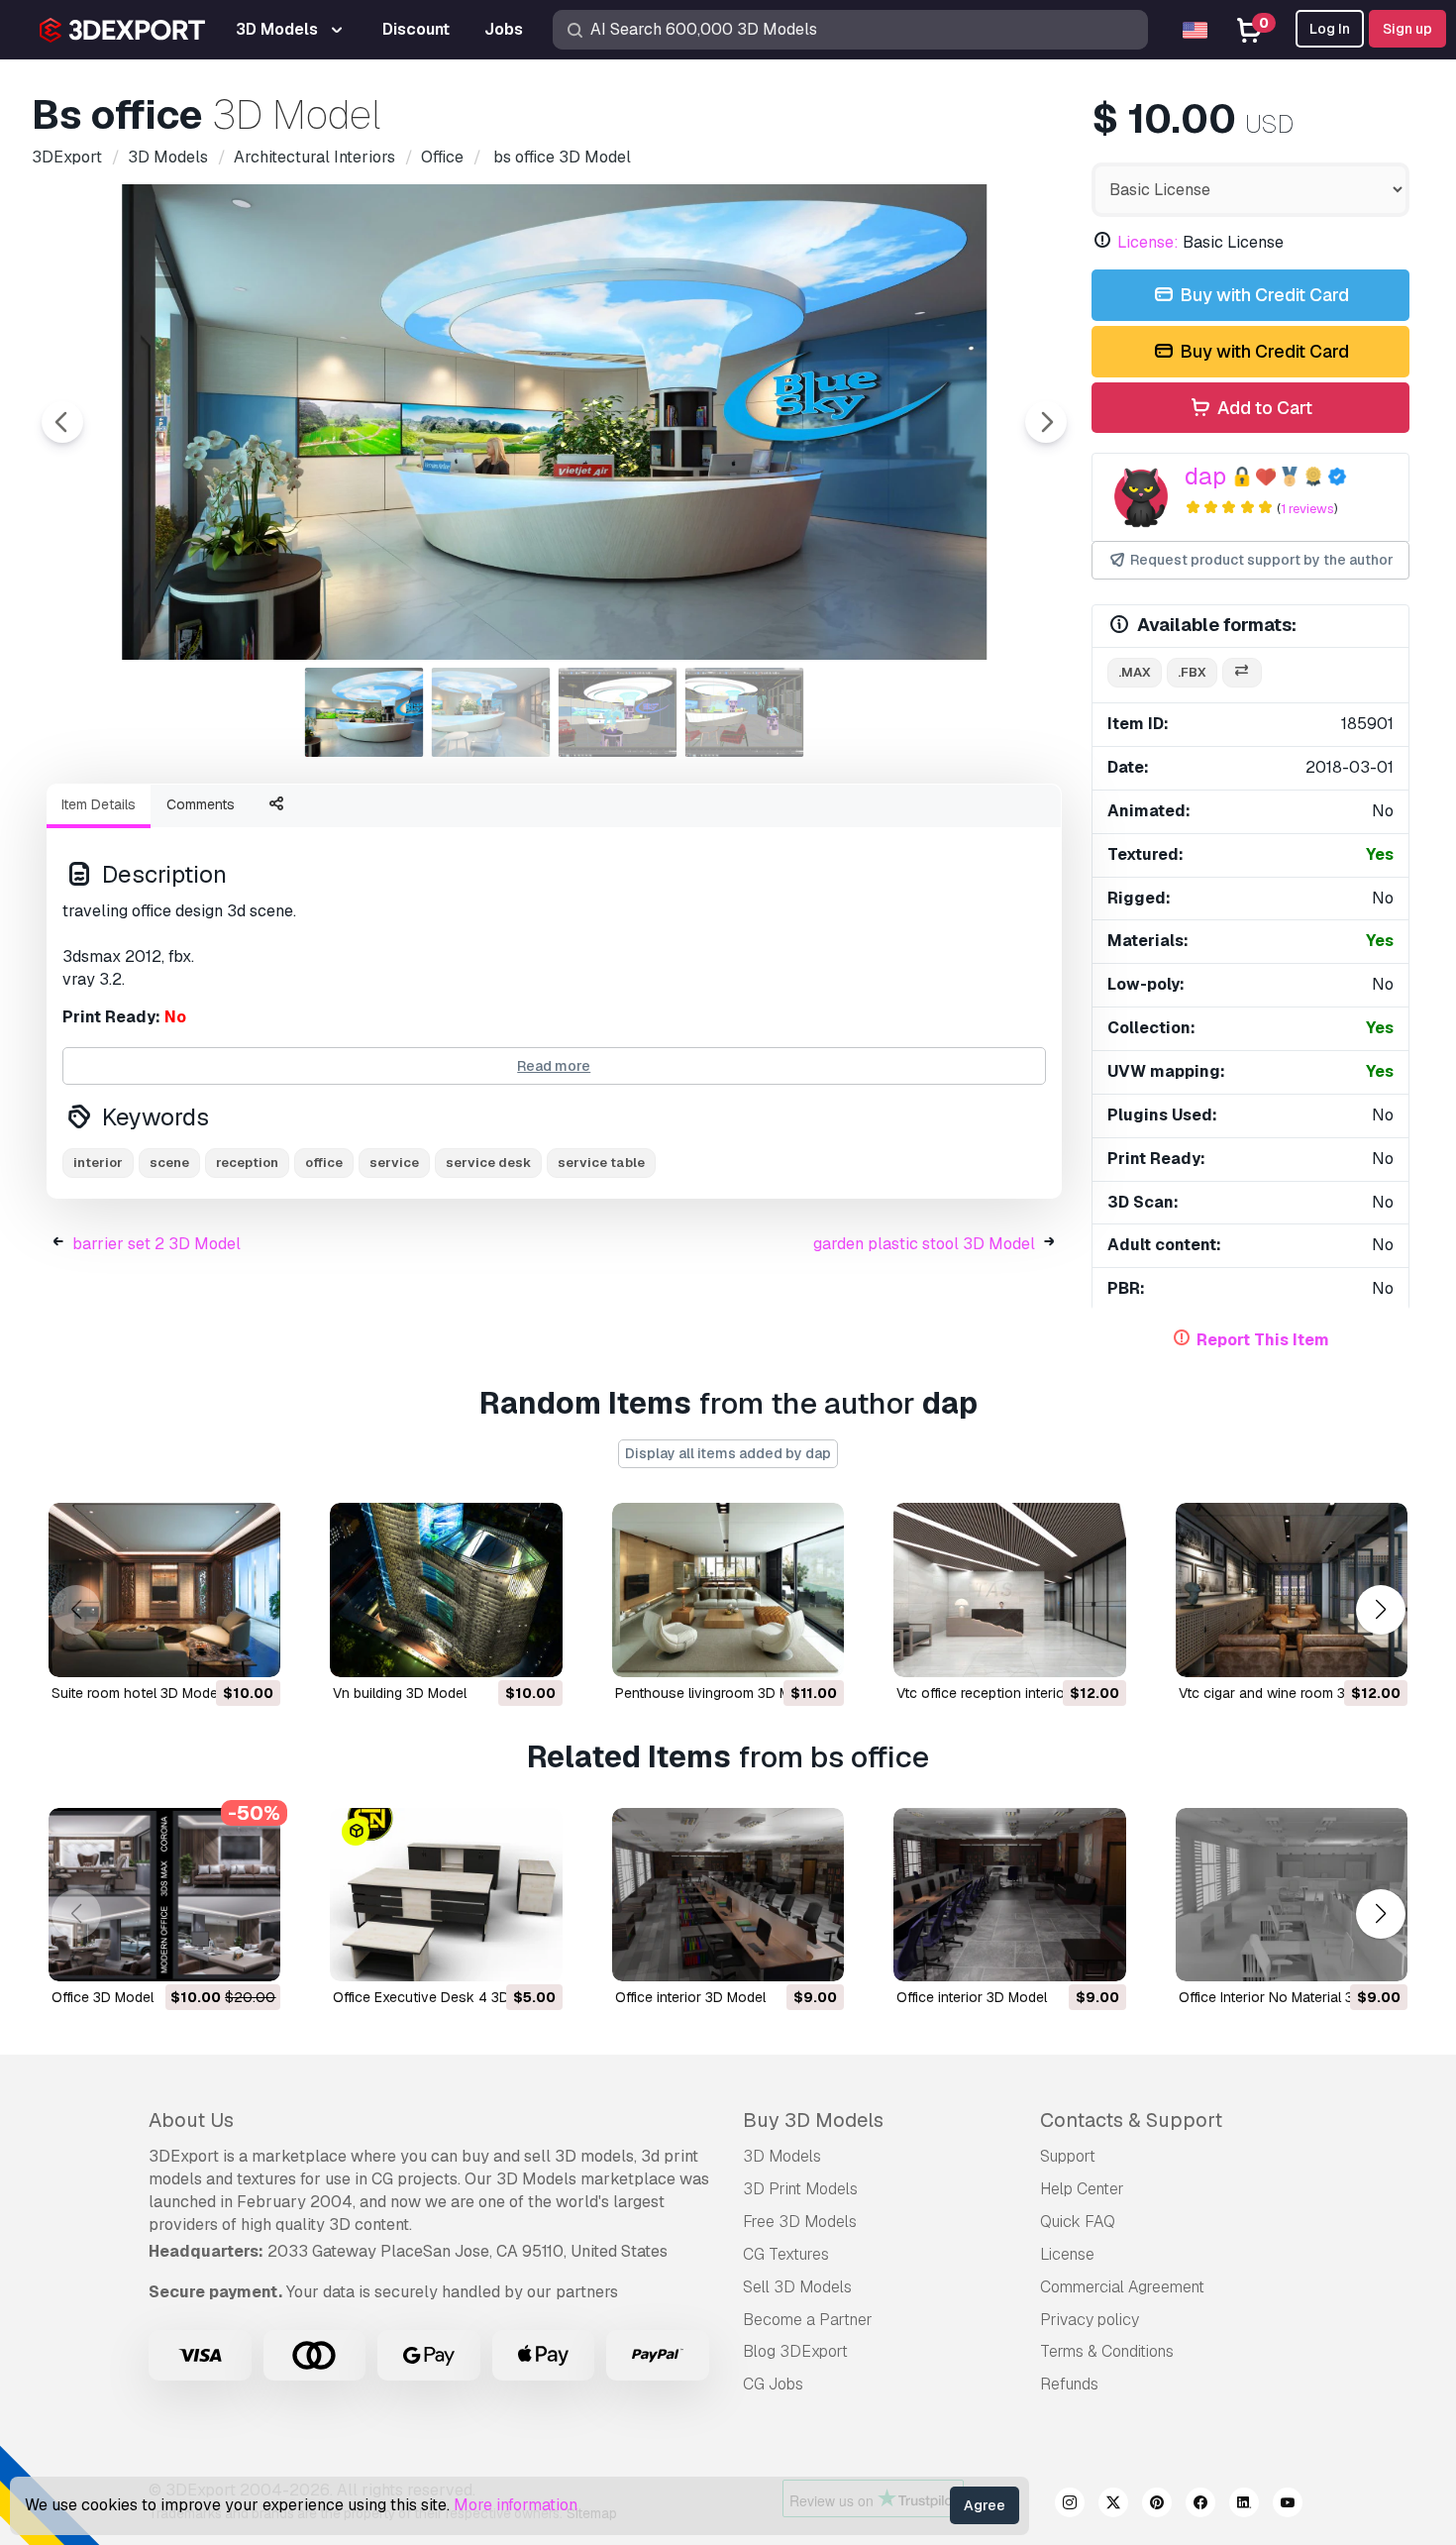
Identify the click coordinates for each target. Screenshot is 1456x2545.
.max (1135, 672)
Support (1068, 2156)
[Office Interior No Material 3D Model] (1292, 1895)
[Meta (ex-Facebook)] (1200, 2505)
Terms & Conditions (1107, 2351)
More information (516, 2505)
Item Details (99, 804)
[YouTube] (1288, 2505)
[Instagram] (1070, 2505)
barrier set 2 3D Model (156, 1244)
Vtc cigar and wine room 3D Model (1288, 1693)
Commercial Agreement (1122, 2287)
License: (1148, 242)
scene (169, 1163)
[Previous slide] (62, 422)
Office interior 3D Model (690, 1997)
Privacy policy (1090, 2320)
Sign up (1407, 29)
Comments (201, 804)
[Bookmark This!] (252, 1649)
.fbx (1192, 672)
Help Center (1082, 2189)
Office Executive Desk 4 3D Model (442, 1997)
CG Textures (786, 2254)
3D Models (782, 2156)
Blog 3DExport (795, 2351)
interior (98, 1163)
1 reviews (1307, 509)
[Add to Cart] (211, 1649)
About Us (191, 2120)
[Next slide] (1046, 422)
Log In (1330, 29)
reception (247, 1163)
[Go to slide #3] (618, 712)
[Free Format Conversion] (1242, 673)
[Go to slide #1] (364, 712)
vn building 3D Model (400, 1693)
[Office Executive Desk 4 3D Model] (446, 1895)
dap (1205, 476)
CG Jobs (773, 2384)
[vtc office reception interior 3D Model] (1009, 1590)
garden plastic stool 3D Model (924, 1244)
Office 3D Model (103, 1997)
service (394, 1163)
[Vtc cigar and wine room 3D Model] (1292, 1590)
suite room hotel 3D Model (136, 1693)
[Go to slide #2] (491, 712)
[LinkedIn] (1244, 2505)
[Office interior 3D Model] (728, 1895)
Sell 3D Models (797, 2287)
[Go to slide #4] (745, 712)
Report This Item (1263, 1340)
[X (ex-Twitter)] (1113, 2505)
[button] (1380, 1609)
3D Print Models (800, 2189)
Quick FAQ (1078, 2222)
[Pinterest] (1157, 2505)
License (1067, 2254)
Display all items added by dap (728, 1453)
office (324, 1163)
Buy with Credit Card (1262, 295)
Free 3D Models (800, 2222)
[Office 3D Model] (164, 1895)
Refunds (1069, 2384)
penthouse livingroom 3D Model (717, 1693)
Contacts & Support (1131, 2120)
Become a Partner (808, 2320)
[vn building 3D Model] (446, 1590)
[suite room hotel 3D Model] (164, 1590)
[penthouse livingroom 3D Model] (728, 1590)
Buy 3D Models (813, 2120)
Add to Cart (1263, 408)
